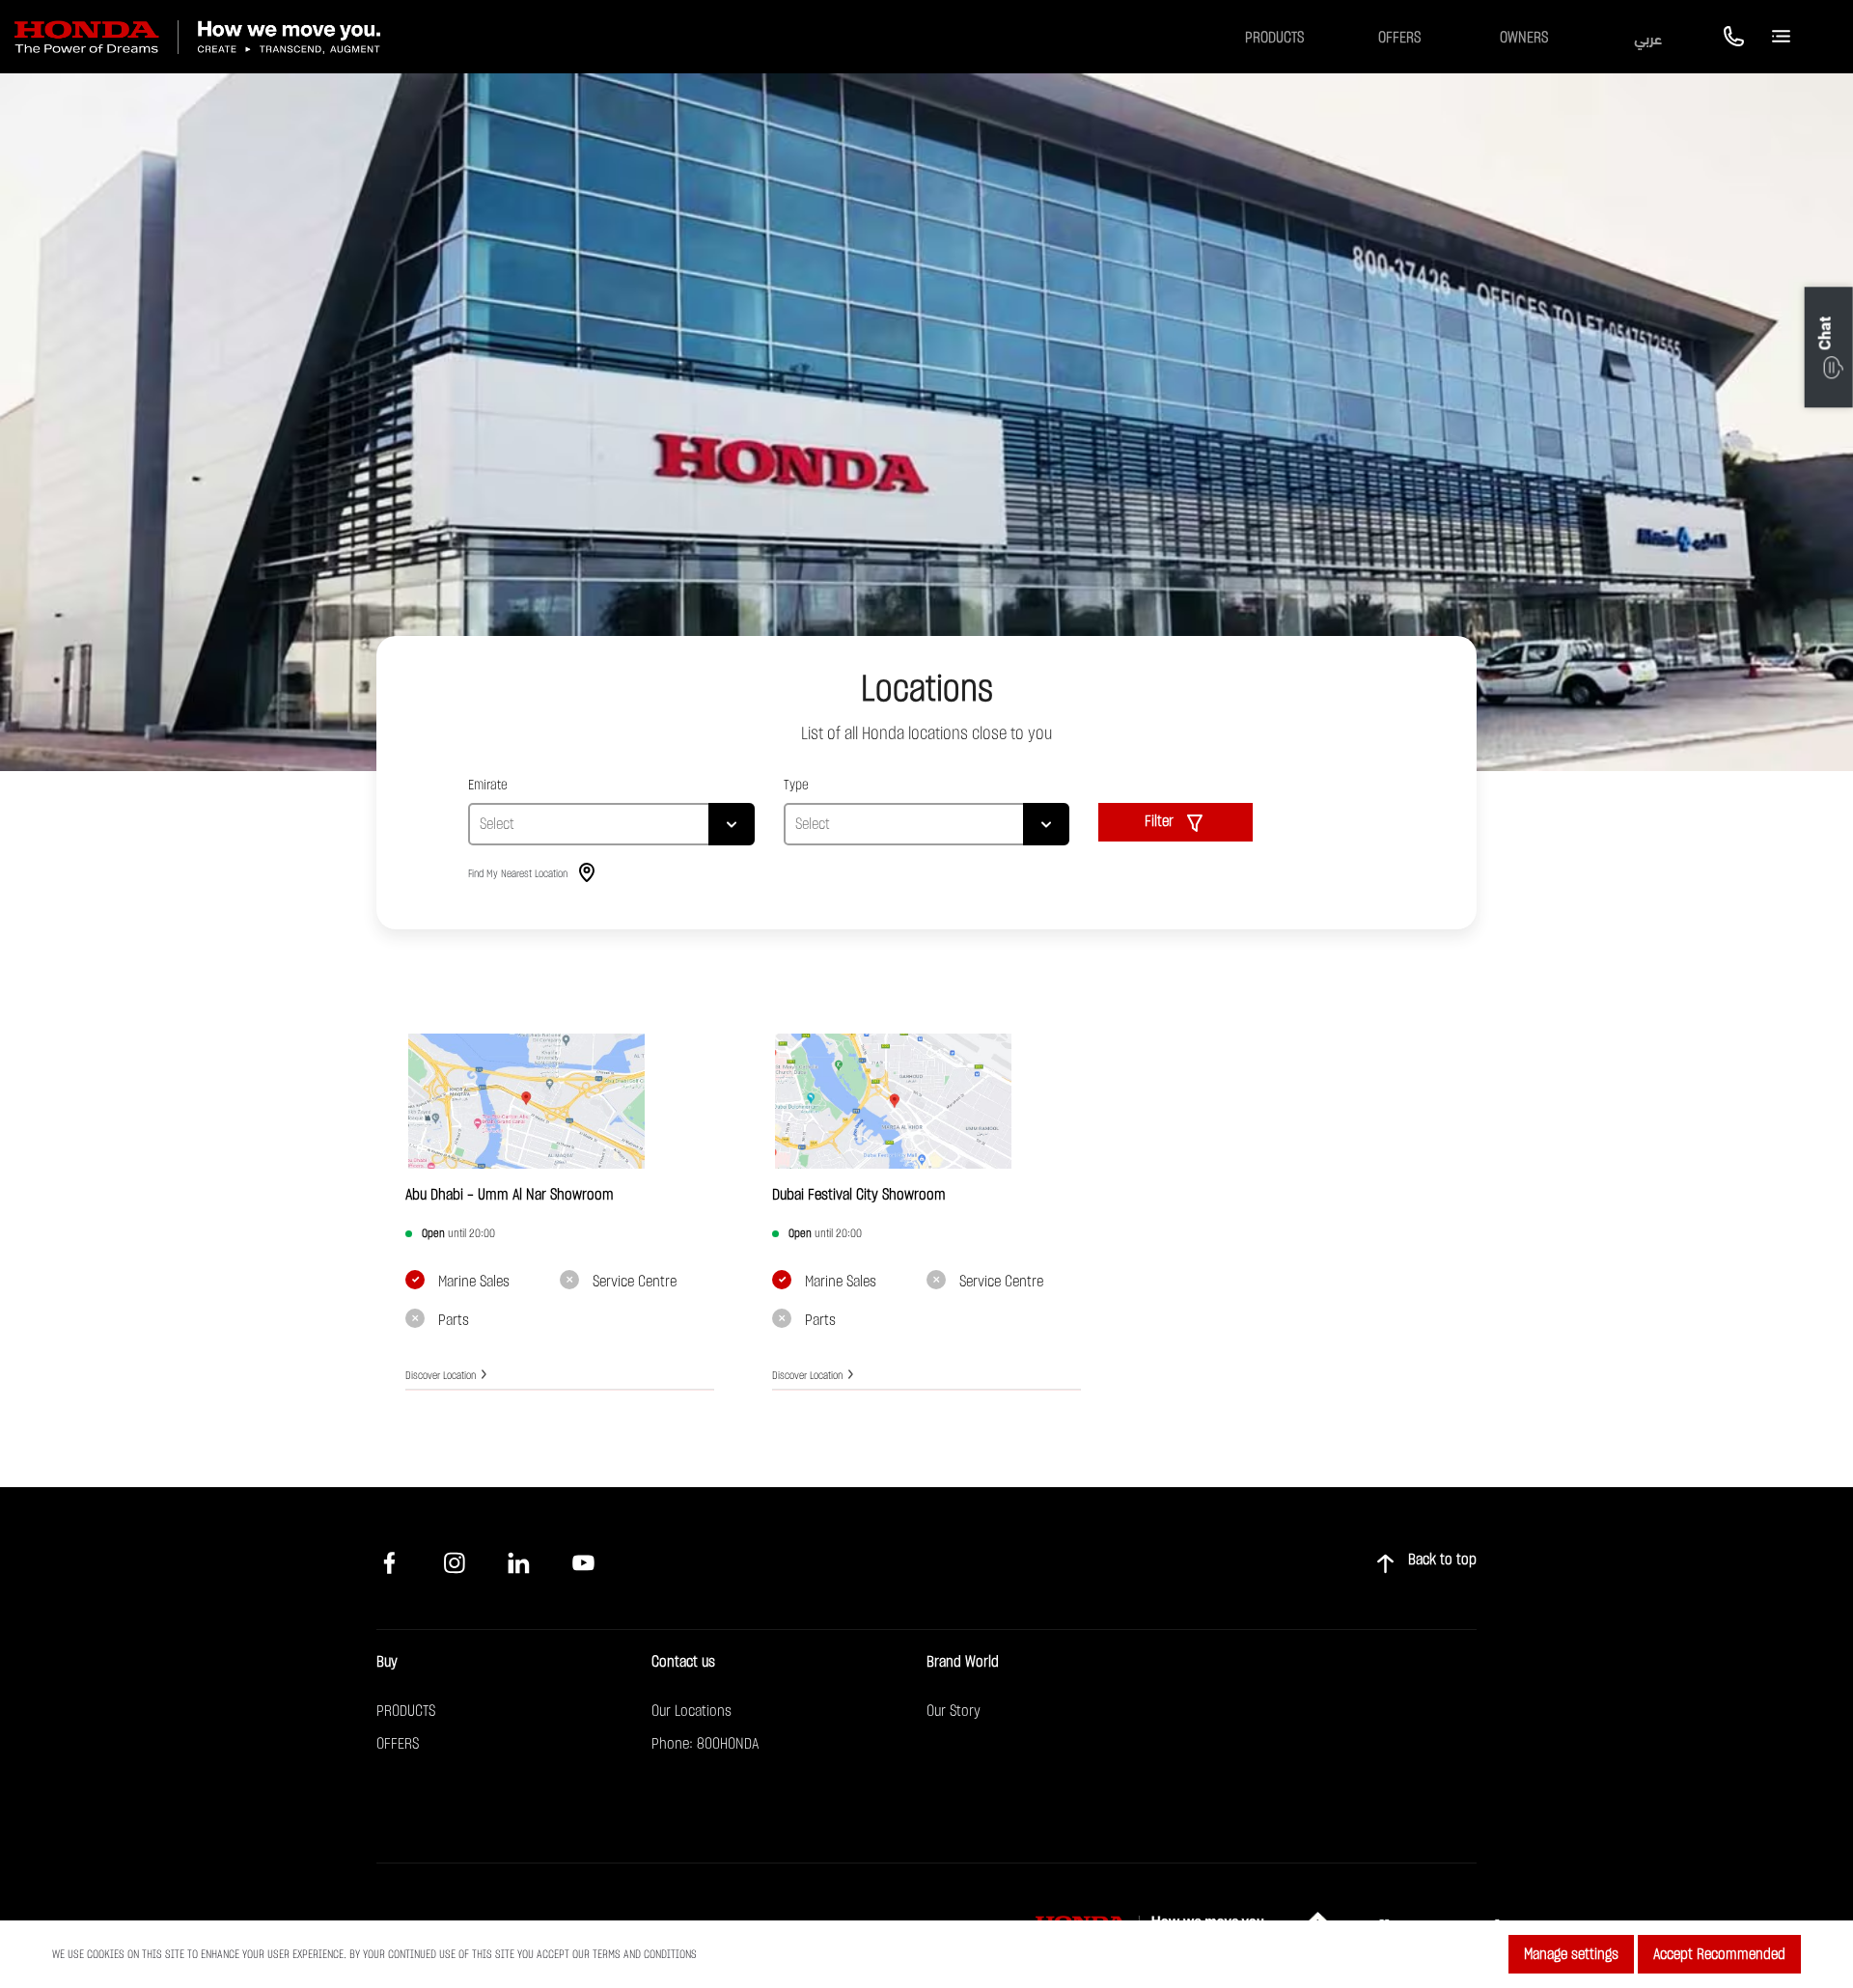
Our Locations (691, 1711)
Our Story (954, 1711)
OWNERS (1524, 38)
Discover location (441, 1376)
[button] (1829, 348)
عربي (1648, 37)
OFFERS (1399, 38)
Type (796, 785)
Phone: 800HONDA (705, 1744)
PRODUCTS (406, 1711)
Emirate (488, 785)
